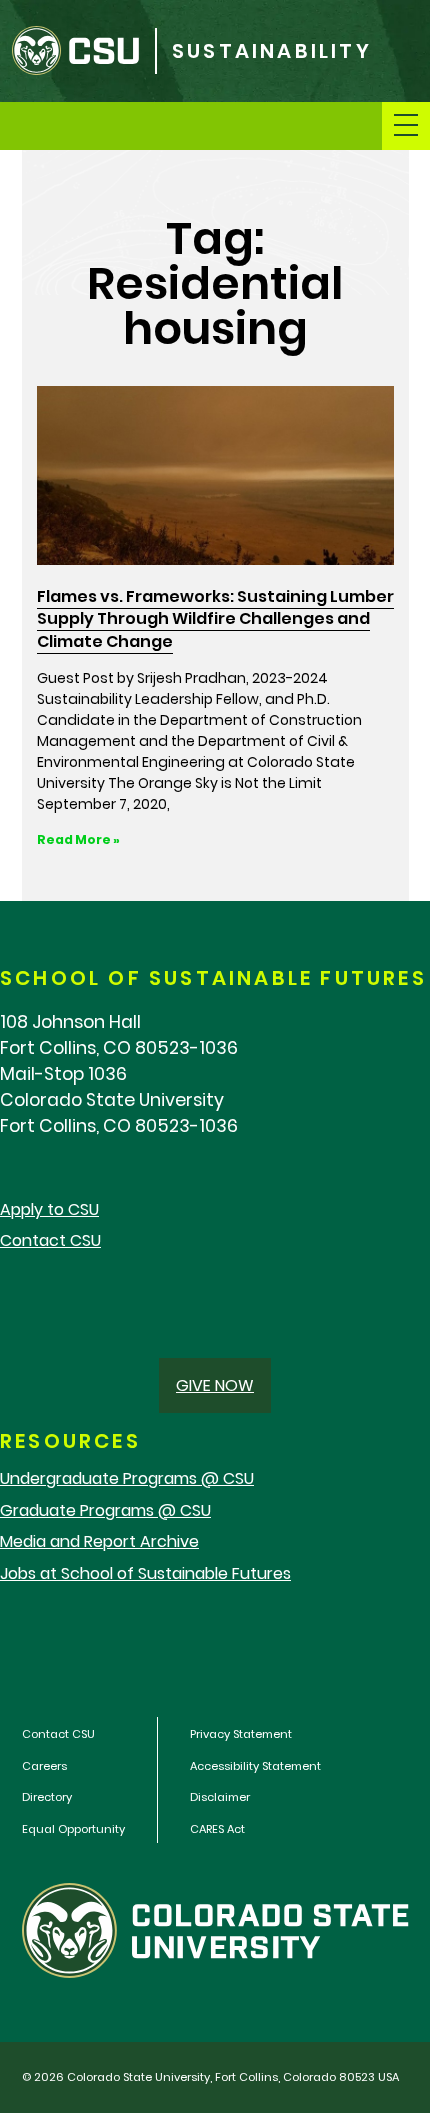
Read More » (78, 839)
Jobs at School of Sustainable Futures (145, 1573)
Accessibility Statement (255, 1766)
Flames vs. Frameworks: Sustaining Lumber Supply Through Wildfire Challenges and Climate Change (215, 619)
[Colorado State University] (77, 51)
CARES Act (217, 1829)
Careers (44, 1766)
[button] (215, 1385)
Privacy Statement (241, 1734)
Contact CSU (50, 1240)
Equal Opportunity (73, 1829)
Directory (47, 1797)
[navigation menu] (406, 126)
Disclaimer (220, 1797)
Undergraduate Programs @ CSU (127, 1478)
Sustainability (272, 51)
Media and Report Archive (99, 1541)
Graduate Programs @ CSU (105, 1510)
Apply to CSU (49, 1209)
